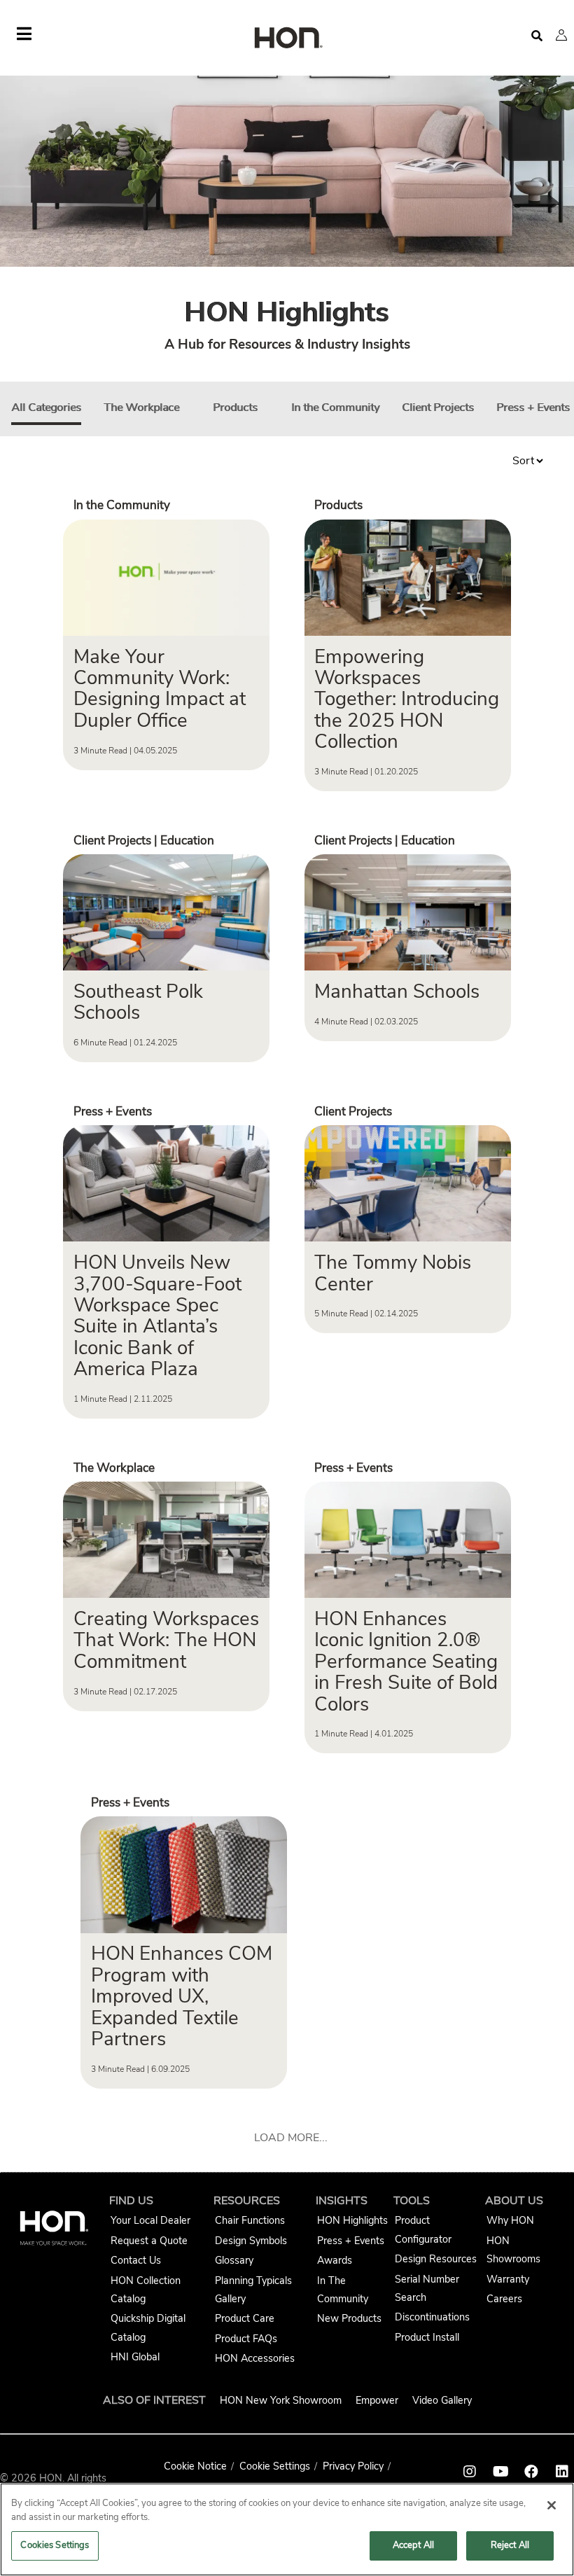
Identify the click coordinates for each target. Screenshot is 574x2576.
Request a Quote (149, 2241)
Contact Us (136, 2260)
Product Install (427, 2337)
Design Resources (436, 2259)
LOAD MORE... (291, 2138)
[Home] (287, 39)
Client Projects (438, 408)
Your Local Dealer (150, 2220)
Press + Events (533, 408)
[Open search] (537, 36)
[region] (287, 2529)
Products (235, 408)
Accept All (413, 2545)
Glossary (234, 2260)
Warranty (508, 2279)
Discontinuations (432, 2317)
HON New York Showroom (281, 2400)
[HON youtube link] (500, 2472)
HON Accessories (255, 2358)
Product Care (245, 2318)
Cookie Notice (195, 2466)
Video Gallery (442, 2400)
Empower (377, 2400)
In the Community (335, 408)
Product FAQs (246, 2339)
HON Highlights (352, 2220)
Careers (504, 2299)
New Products (349, 2318)
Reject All (510, 2545)
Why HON (510, 2220)
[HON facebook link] (531, 2472)
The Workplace (141, 408)
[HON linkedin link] (562, 2472)
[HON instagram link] (470, 2472)
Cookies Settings (55, 2545)
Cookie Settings (275, 2466)
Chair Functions (250, 2220)
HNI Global (135, 2357)
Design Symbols (251, 2241)
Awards (335, 2260)
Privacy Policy (353, 2466)
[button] (561, 35)
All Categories (46, 408)
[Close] (552, 2505)
